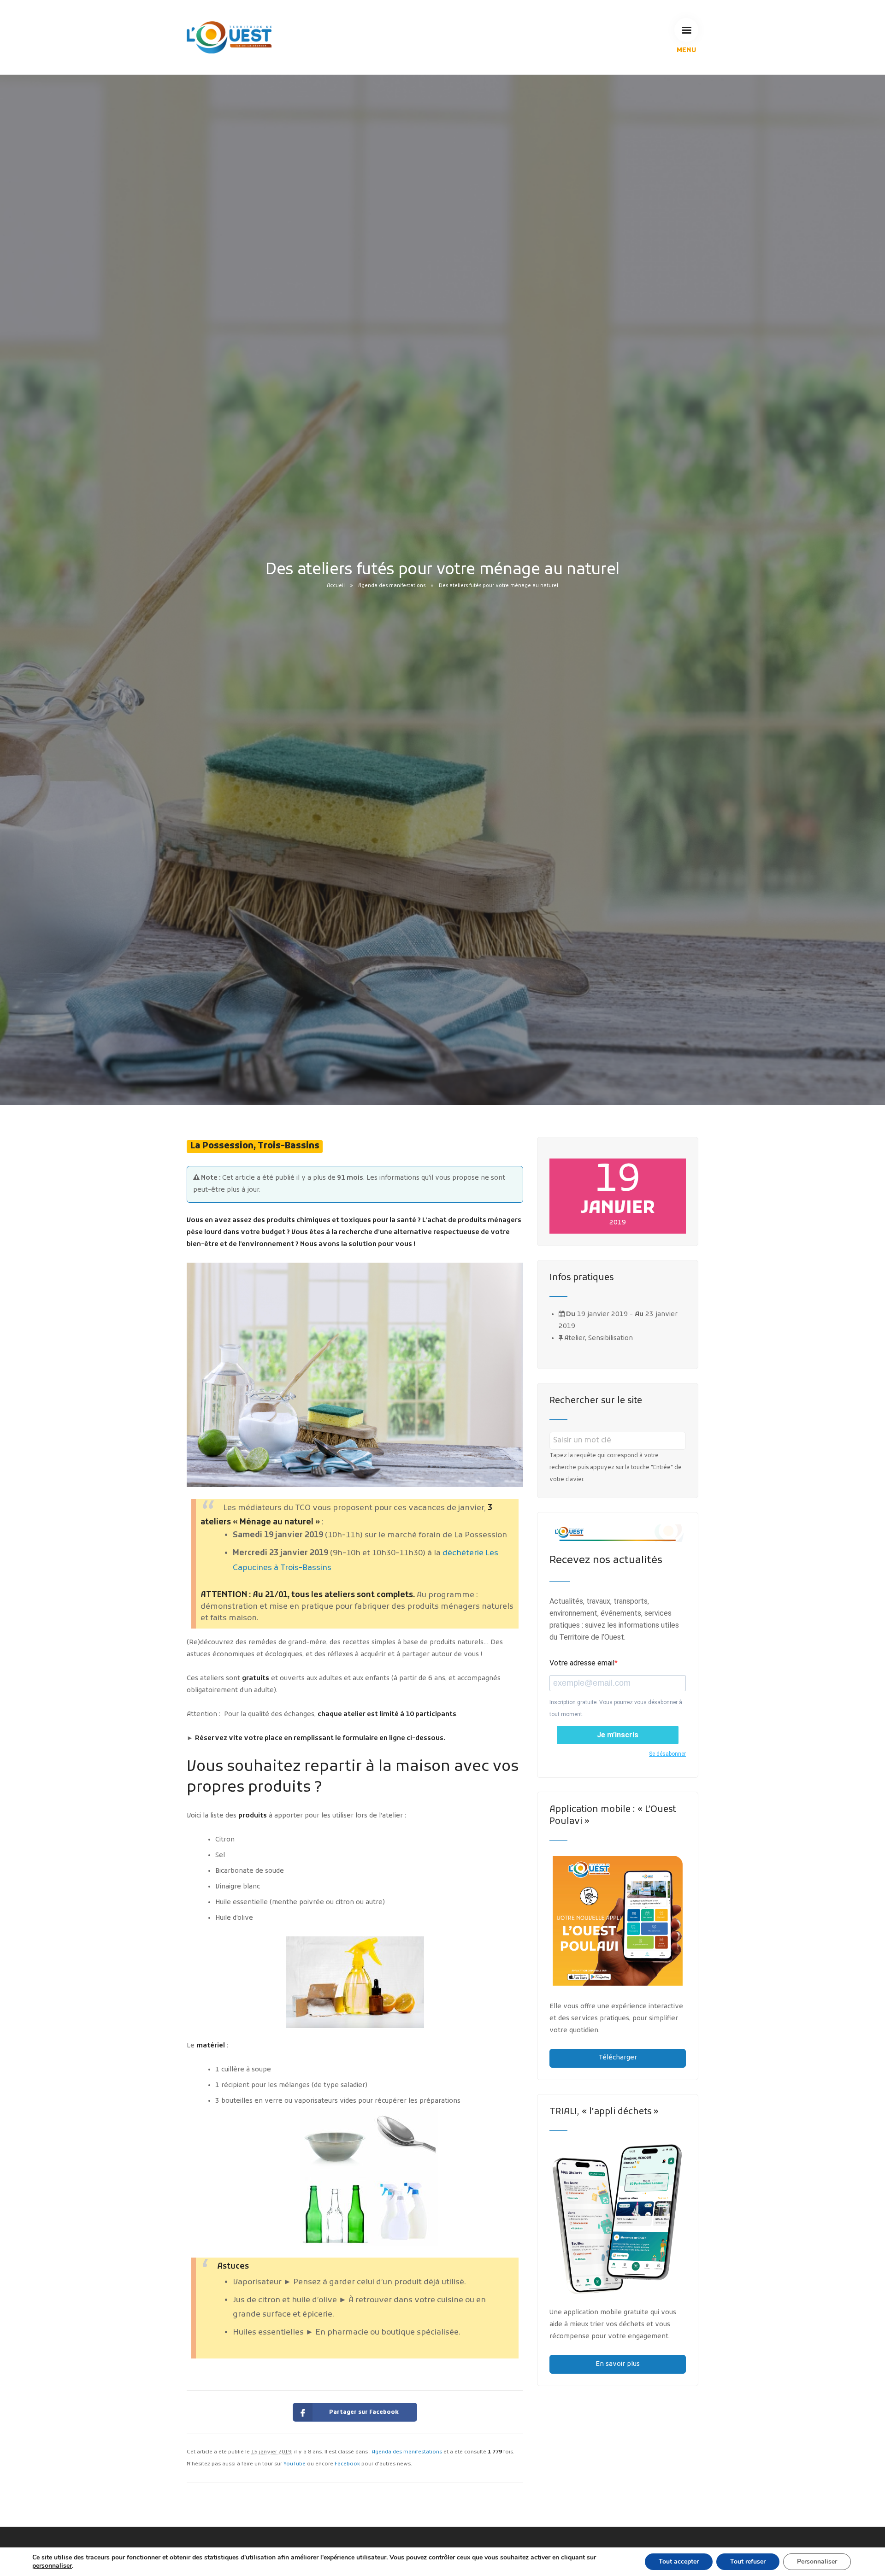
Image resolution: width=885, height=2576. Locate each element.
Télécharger (618, 2058)
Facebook (347, 2464)
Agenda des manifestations (392, 586)
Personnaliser (817, 2561)
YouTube (295, 2464)
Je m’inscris (618, 1735)
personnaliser (52, 2566)
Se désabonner (667, 1754)
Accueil (336, 586)
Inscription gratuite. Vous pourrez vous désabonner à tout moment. (616, 1708)
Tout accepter (679, 2561)
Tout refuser (748, 2561)
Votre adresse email (582, 1663)
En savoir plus (618, 2364)
